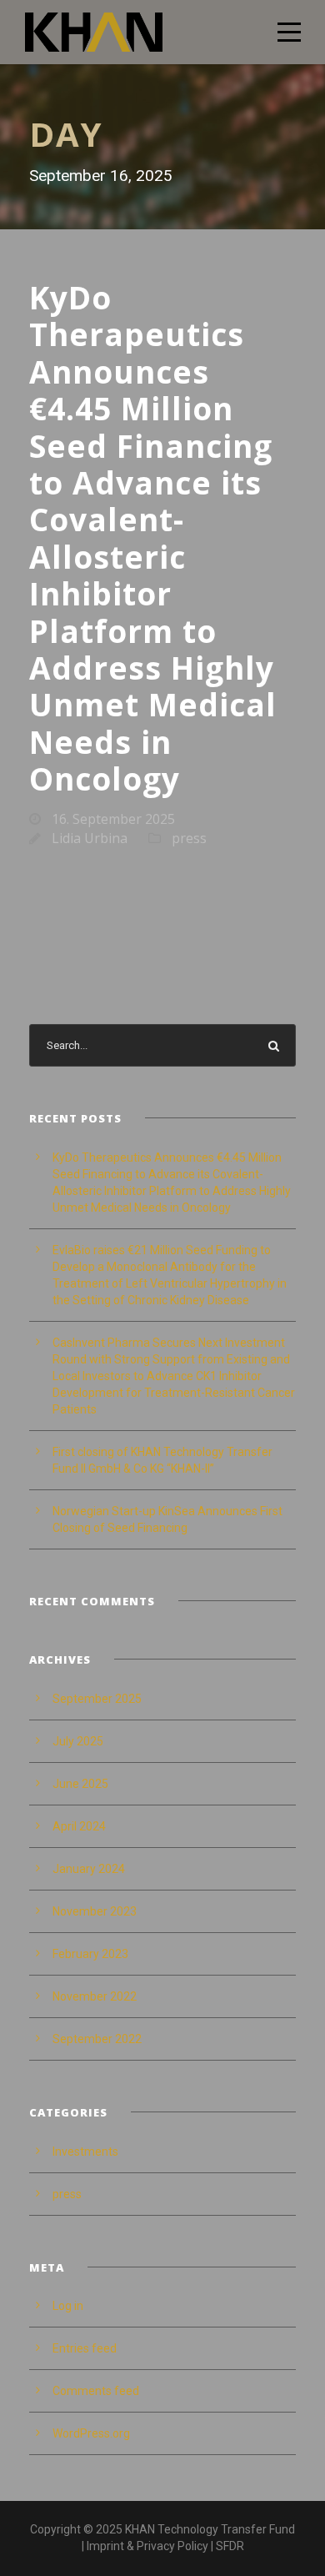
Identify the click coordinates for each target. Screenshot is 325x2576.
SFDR (230, 2546)
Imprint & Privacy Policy (147, 2546)
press (189, 838)
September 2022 (97, 2039)
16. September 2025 (113, 819)
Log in (68, 2306)
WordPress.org (91, 2433)
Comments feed (96, 2391)
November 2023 (95, 1911)
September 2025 (97, 1699)
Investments (85, 2152)
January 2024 (89, 1869)
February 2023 (90, 1954)
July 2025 (78, 1741)
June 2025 (80, 1784)
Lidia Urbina (90, 838)
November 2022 (95, 1996)
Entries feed (85, 2348)
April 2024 (79, 1826)
